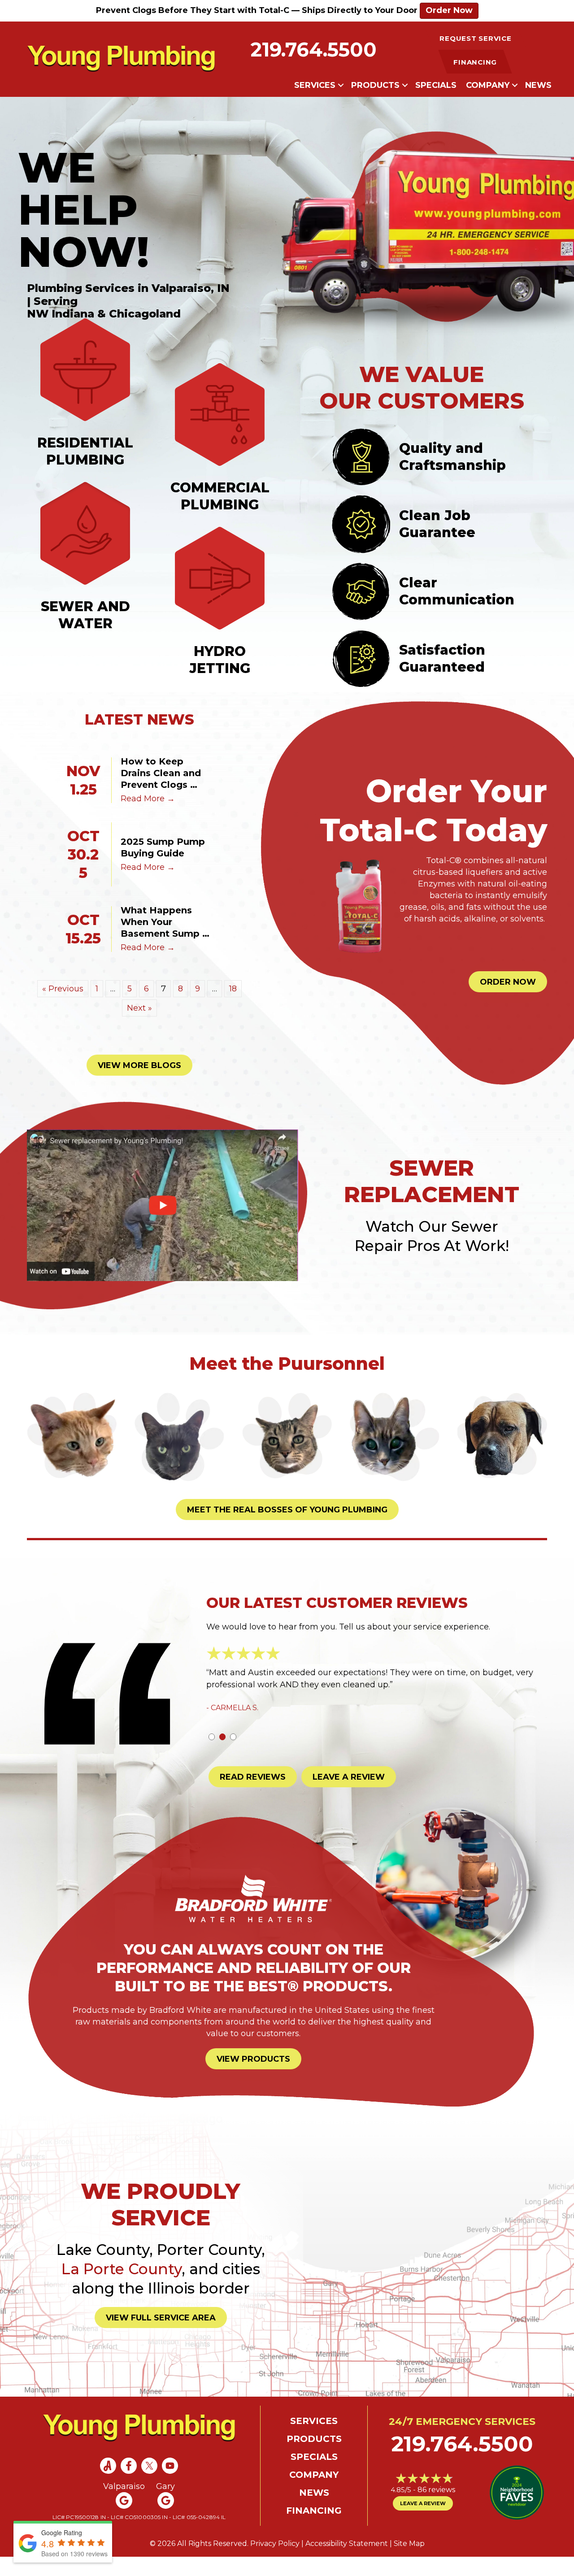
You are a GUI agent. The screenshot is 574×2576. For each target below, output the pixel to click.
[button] (341, 85)
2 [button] (222, 1756)
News (538, 85)
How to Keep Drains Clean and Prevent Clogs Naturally (162, 773)
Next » (139, 1008)
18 (233, 989)
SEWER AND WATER (85, 615)
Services (315, 85)
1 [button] (212, 1756)
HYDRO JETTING (220, 660)
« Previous (63, 989)
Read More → (148, 799)
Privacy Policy (275, 2562)
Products (375, 85)
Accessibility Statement (347, 2562)
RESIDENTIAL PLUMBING (85, 451)
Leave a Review (423, 2522)
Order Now (449, 10)
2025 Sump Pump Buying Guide (164, 847)
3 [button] (233, 1756)
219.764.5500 (314, 50)
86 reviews (436, 2509)
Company (488, 85)
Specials (436, 85)
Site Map (409, 2562)
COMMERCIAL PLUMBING (220, 496)
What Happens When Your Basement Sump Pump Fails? (161, 922)
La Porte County (122, 2288)
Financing (314, 2529)
